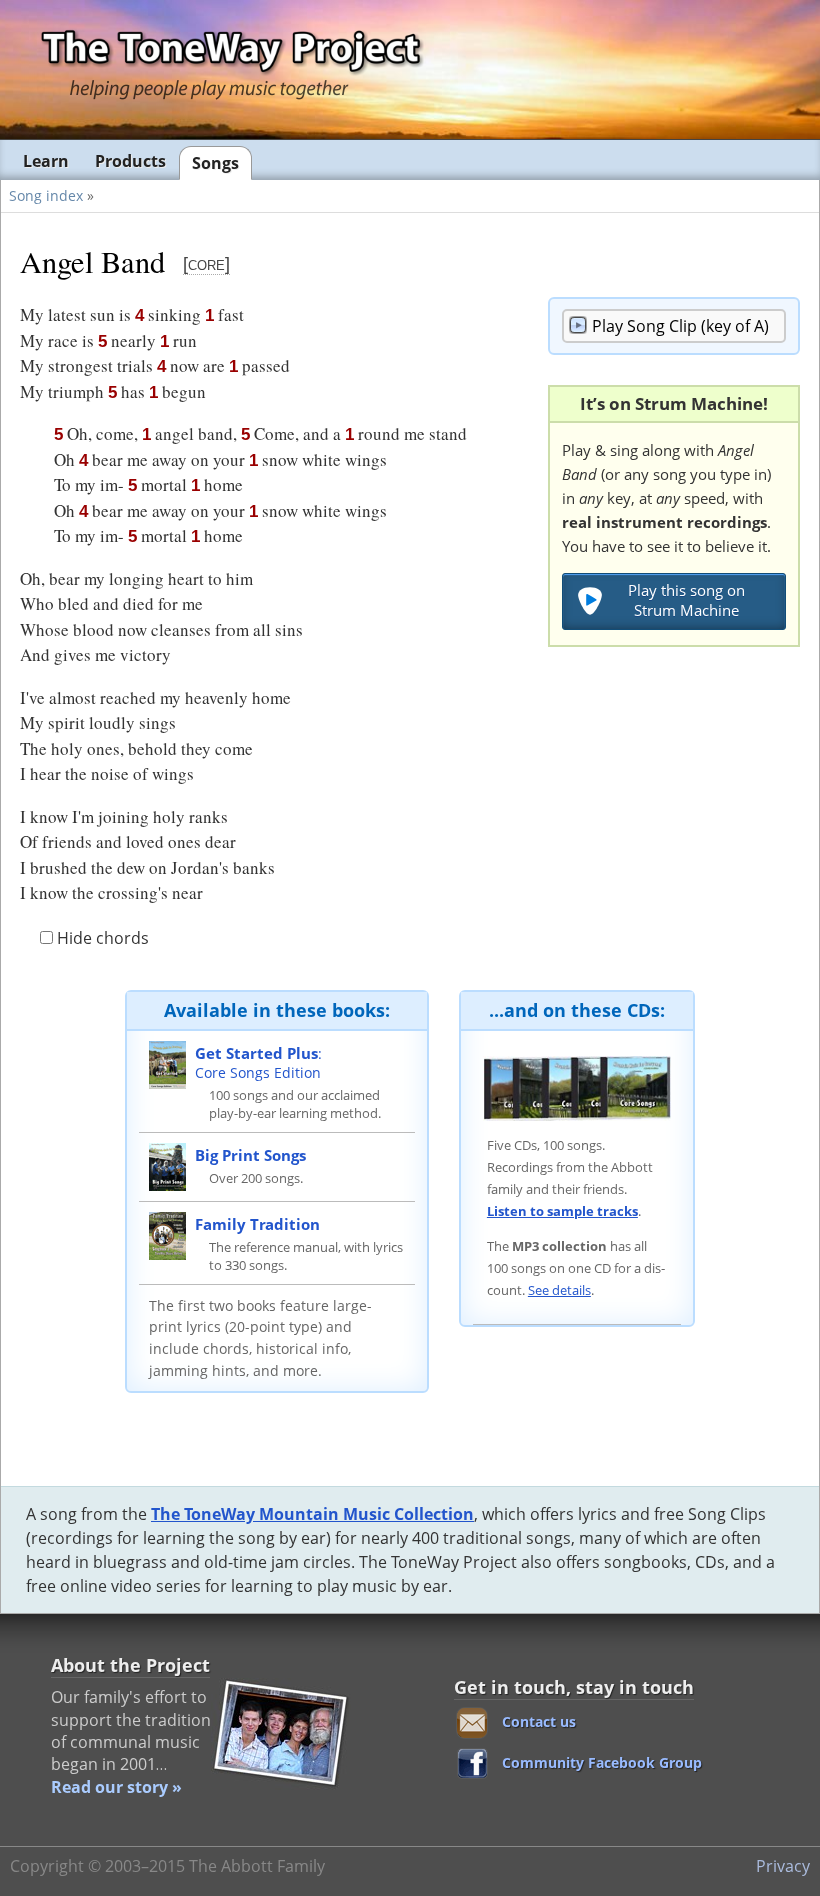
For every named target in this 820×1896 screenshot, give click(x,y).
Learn (46, 161)
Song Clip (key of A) (680, 326)
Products (130, 161)
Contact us (539, 1721)
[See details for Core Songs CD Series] (577, 1087)
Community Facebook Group (602, 1762)
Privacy (783, 1866)
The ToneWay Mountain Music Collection (312, 1514)
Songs (215, 163)
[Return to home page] (230, 68)
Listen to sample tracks (562, 1211)
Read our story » (116, 1787)
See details (559, 1290)
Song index (46, 195)
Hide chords (101, 938)
